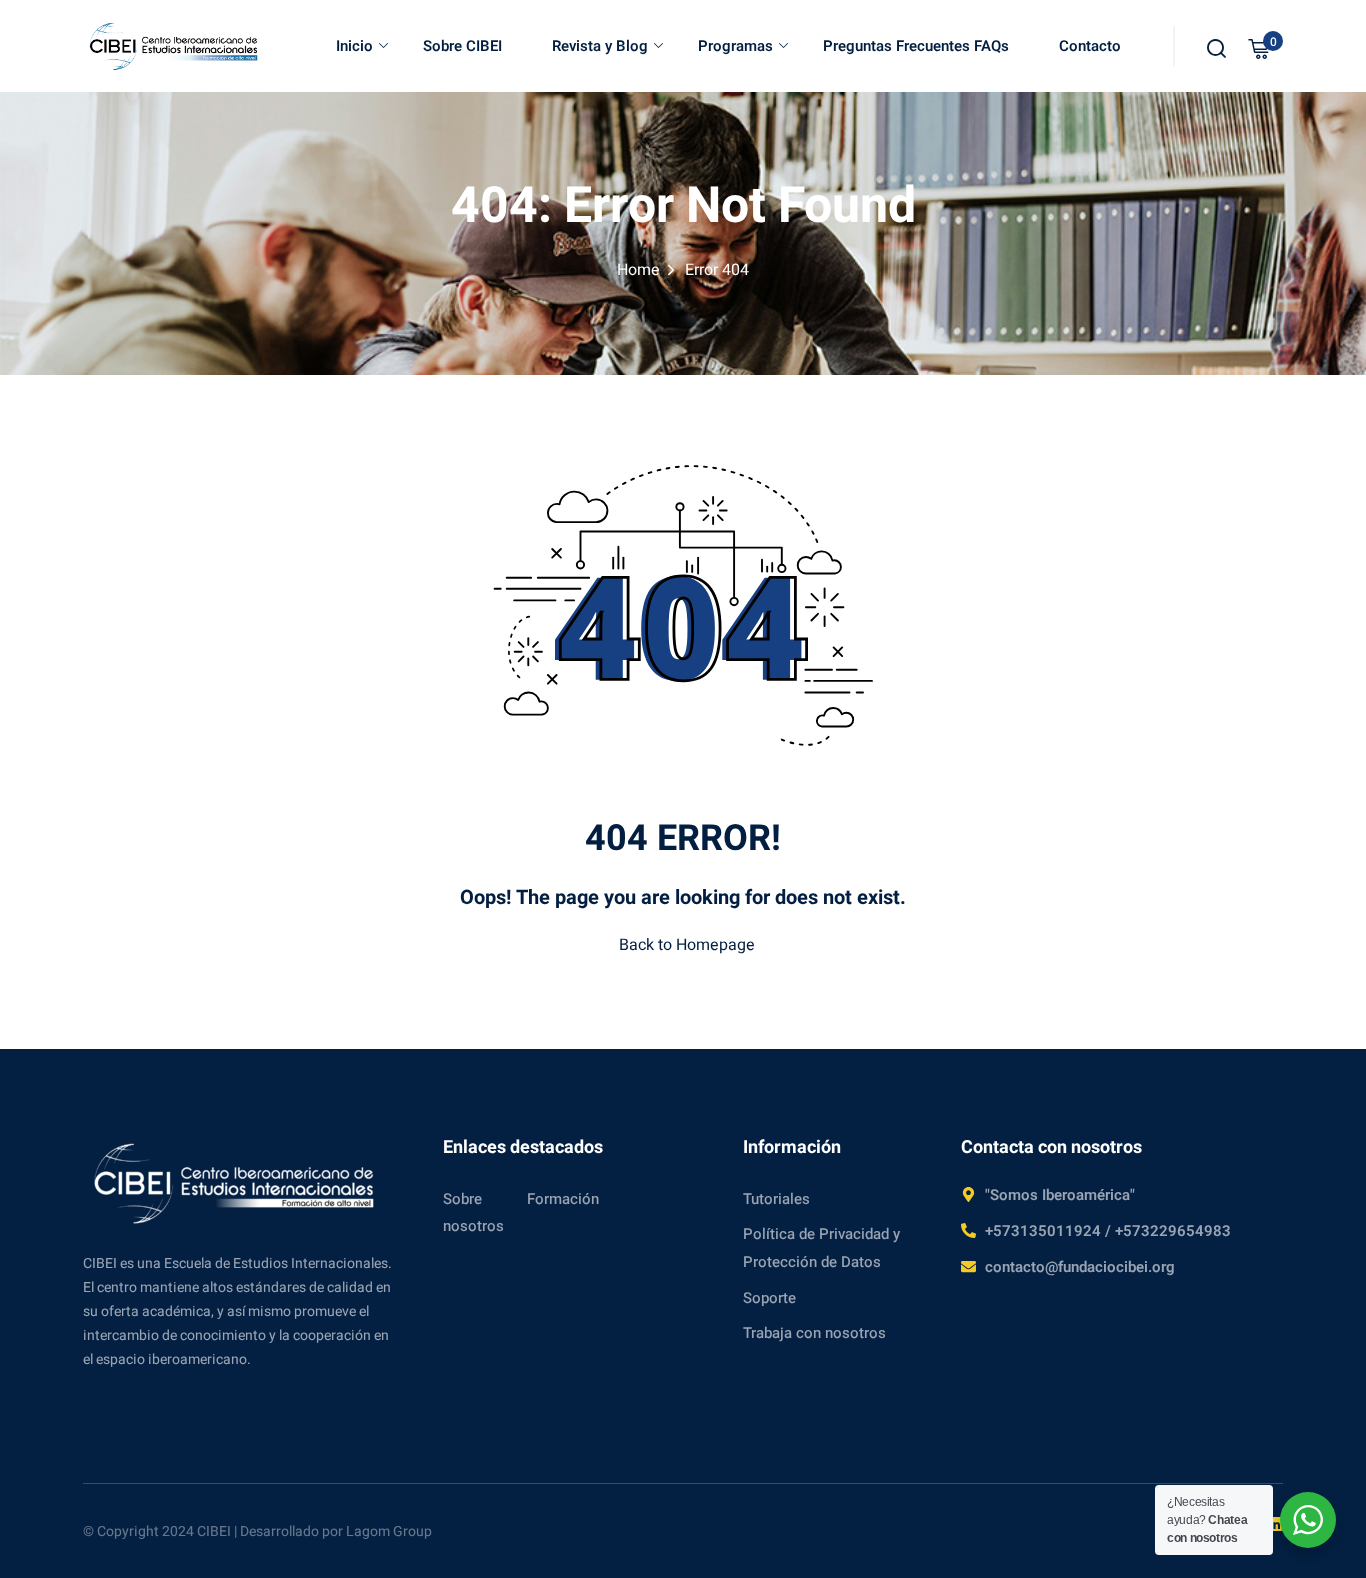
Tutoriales (776, 1199)
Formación (563, 1199)
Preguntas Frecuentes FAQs (916, 46)
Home (638, 270)
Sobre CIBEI (462, 46)
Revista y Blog (600, 46)
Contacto (1090, 46)
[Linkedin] (1275, 1524)
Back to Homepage (687, 945)
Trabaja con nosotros (814, 1333)
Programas (735, 46)
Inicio (354, 46)
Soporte (769, 1298)
